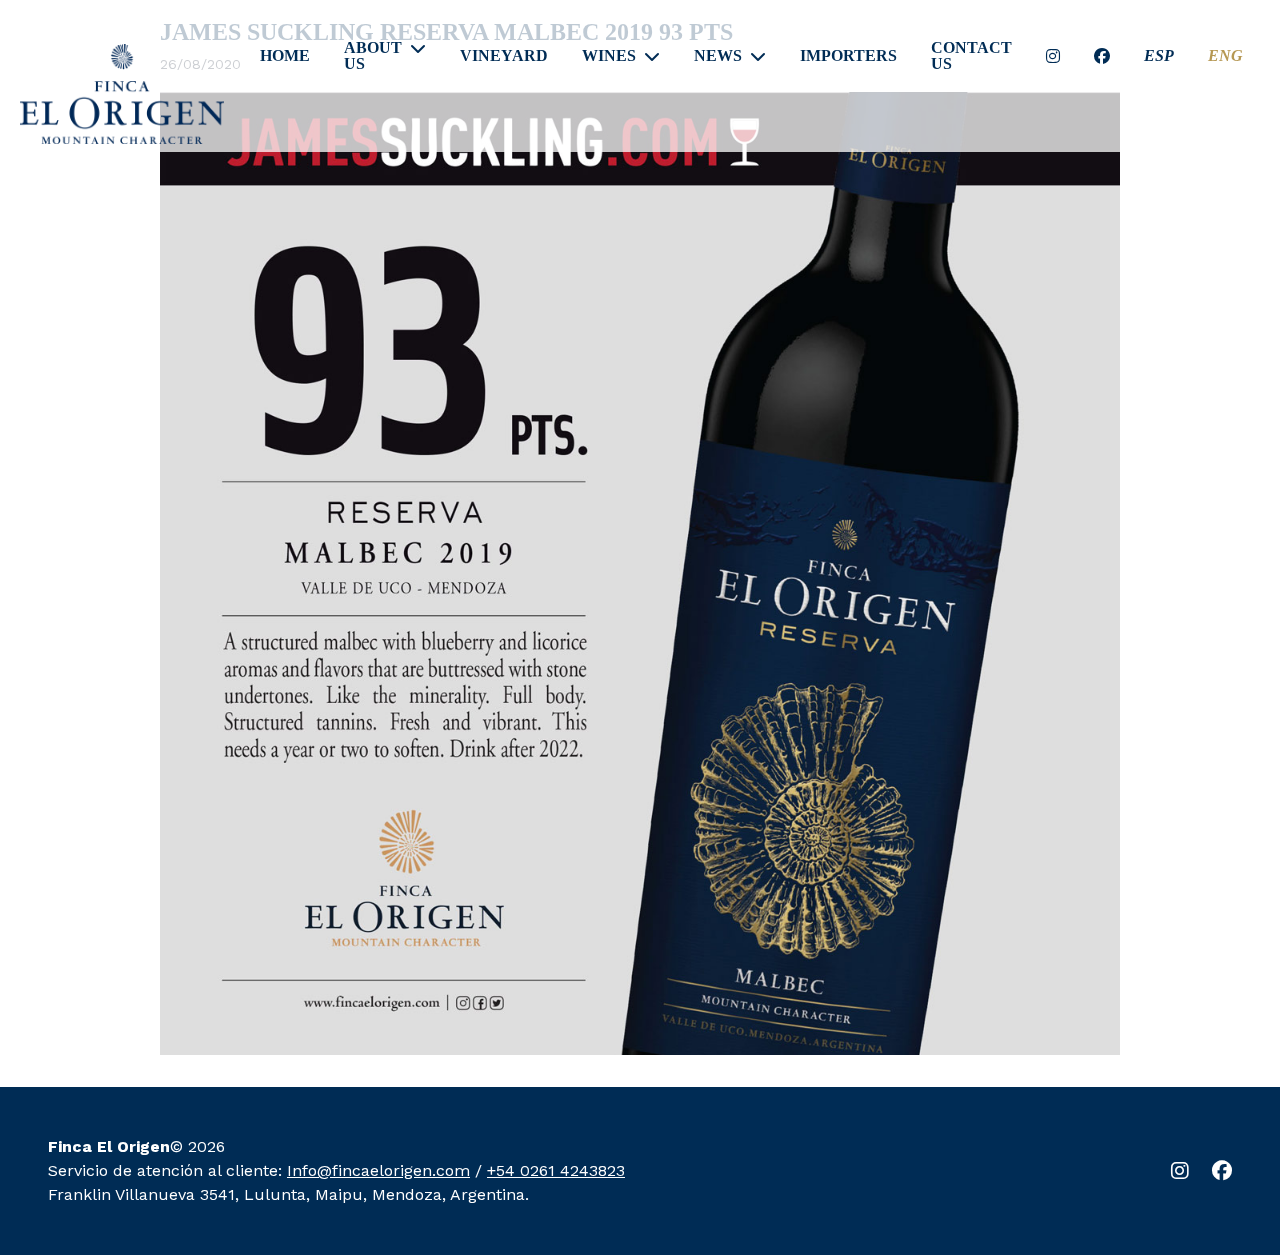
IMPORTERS (848, 56)
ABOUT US (373, 56)
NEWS (718, 56)
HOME (285, 56)
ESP (1159, 56)
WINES (609, 56)
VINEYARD (504, 56)
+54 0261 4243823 (556, 1170)
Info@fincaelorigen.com (378, 1170)
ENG (1225, 56)
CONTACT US (971, 56)
